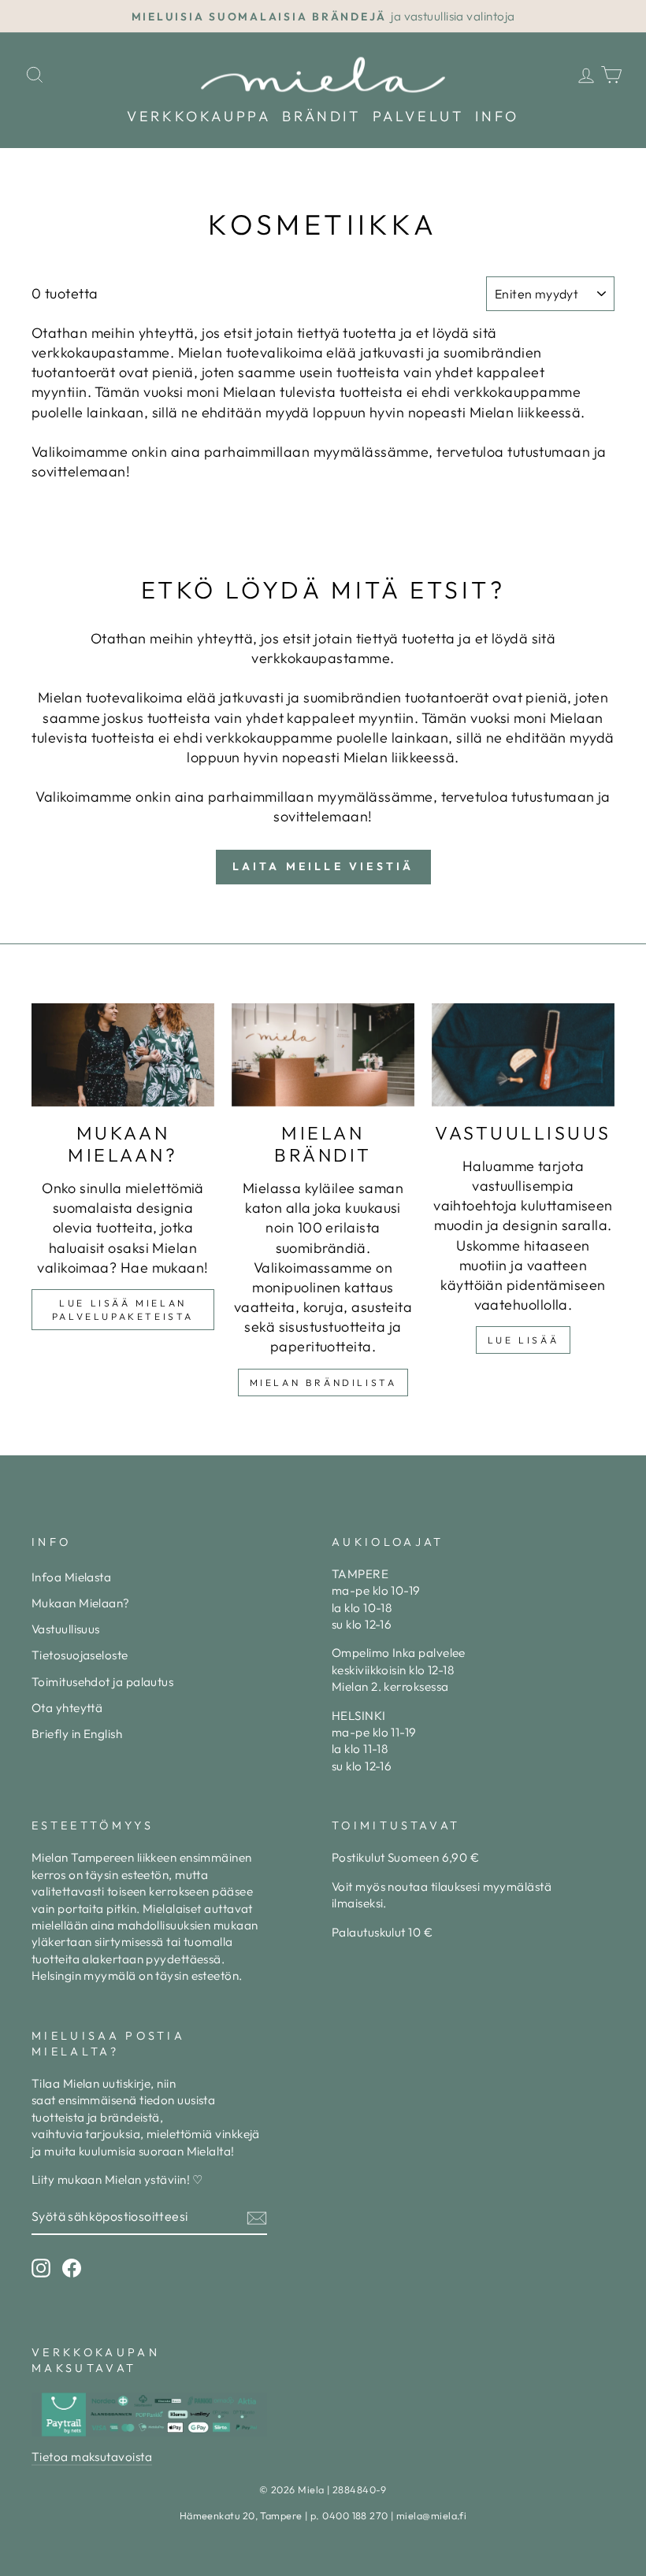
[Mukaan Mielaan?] (123, 1054)
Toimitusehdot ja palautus (102, 1682)
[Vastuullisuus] (523, 1054)
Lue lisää (523, 1340)
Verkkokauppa (199, 116)
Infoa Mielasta (71, 1577)
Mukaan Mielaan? (81, 1603)
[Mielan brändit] (323, 1054)
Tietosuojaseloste (80, 1655)
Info (497, 116)
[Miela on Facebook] (72, 2268)
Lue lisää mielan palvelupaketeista (123, 1310)
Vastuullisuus (66, 1629)
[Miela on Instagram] (41, 2268)
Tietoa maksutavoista (92, 2457)
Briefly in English (77, 1734)
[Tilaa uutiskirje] (257, 2217)
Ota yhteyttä (67, 1708)
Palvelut (418, 116)
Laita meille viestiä (323, 866)
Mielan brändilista (323, 1383)
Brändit (321, 116)
